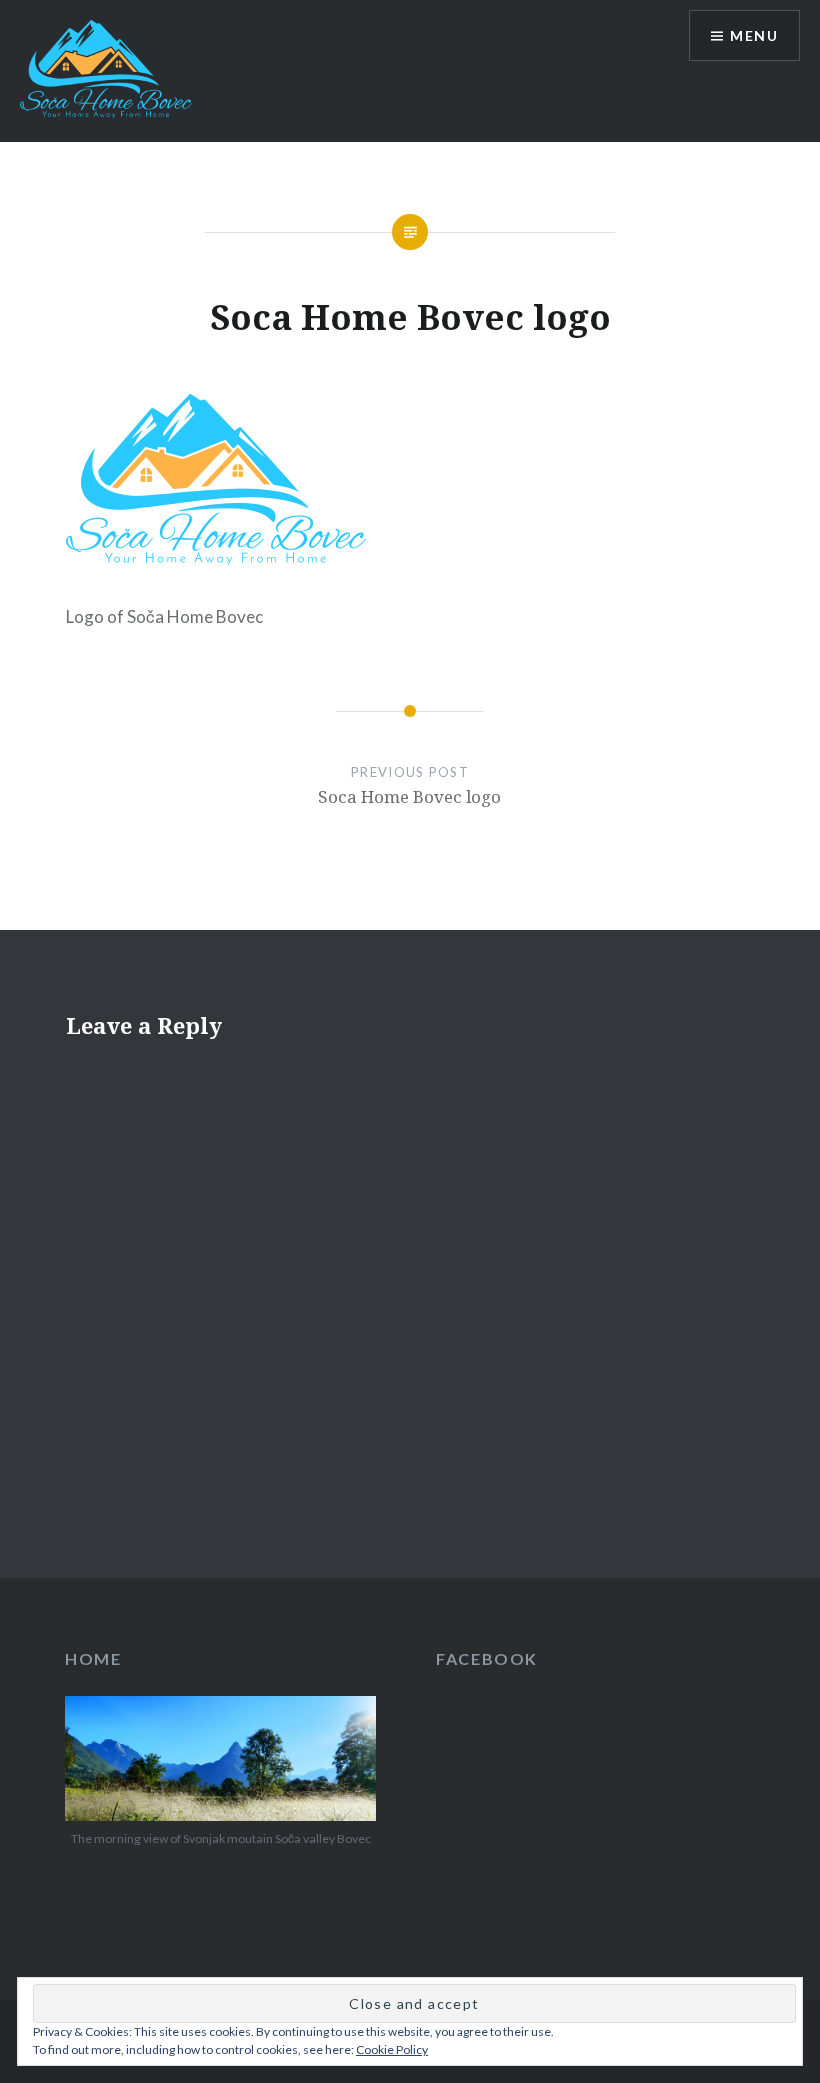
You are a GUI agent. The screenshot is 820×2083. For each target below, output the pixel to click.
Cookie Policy (392, 2049)
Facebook (487, 1658)
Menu (754, 35)
